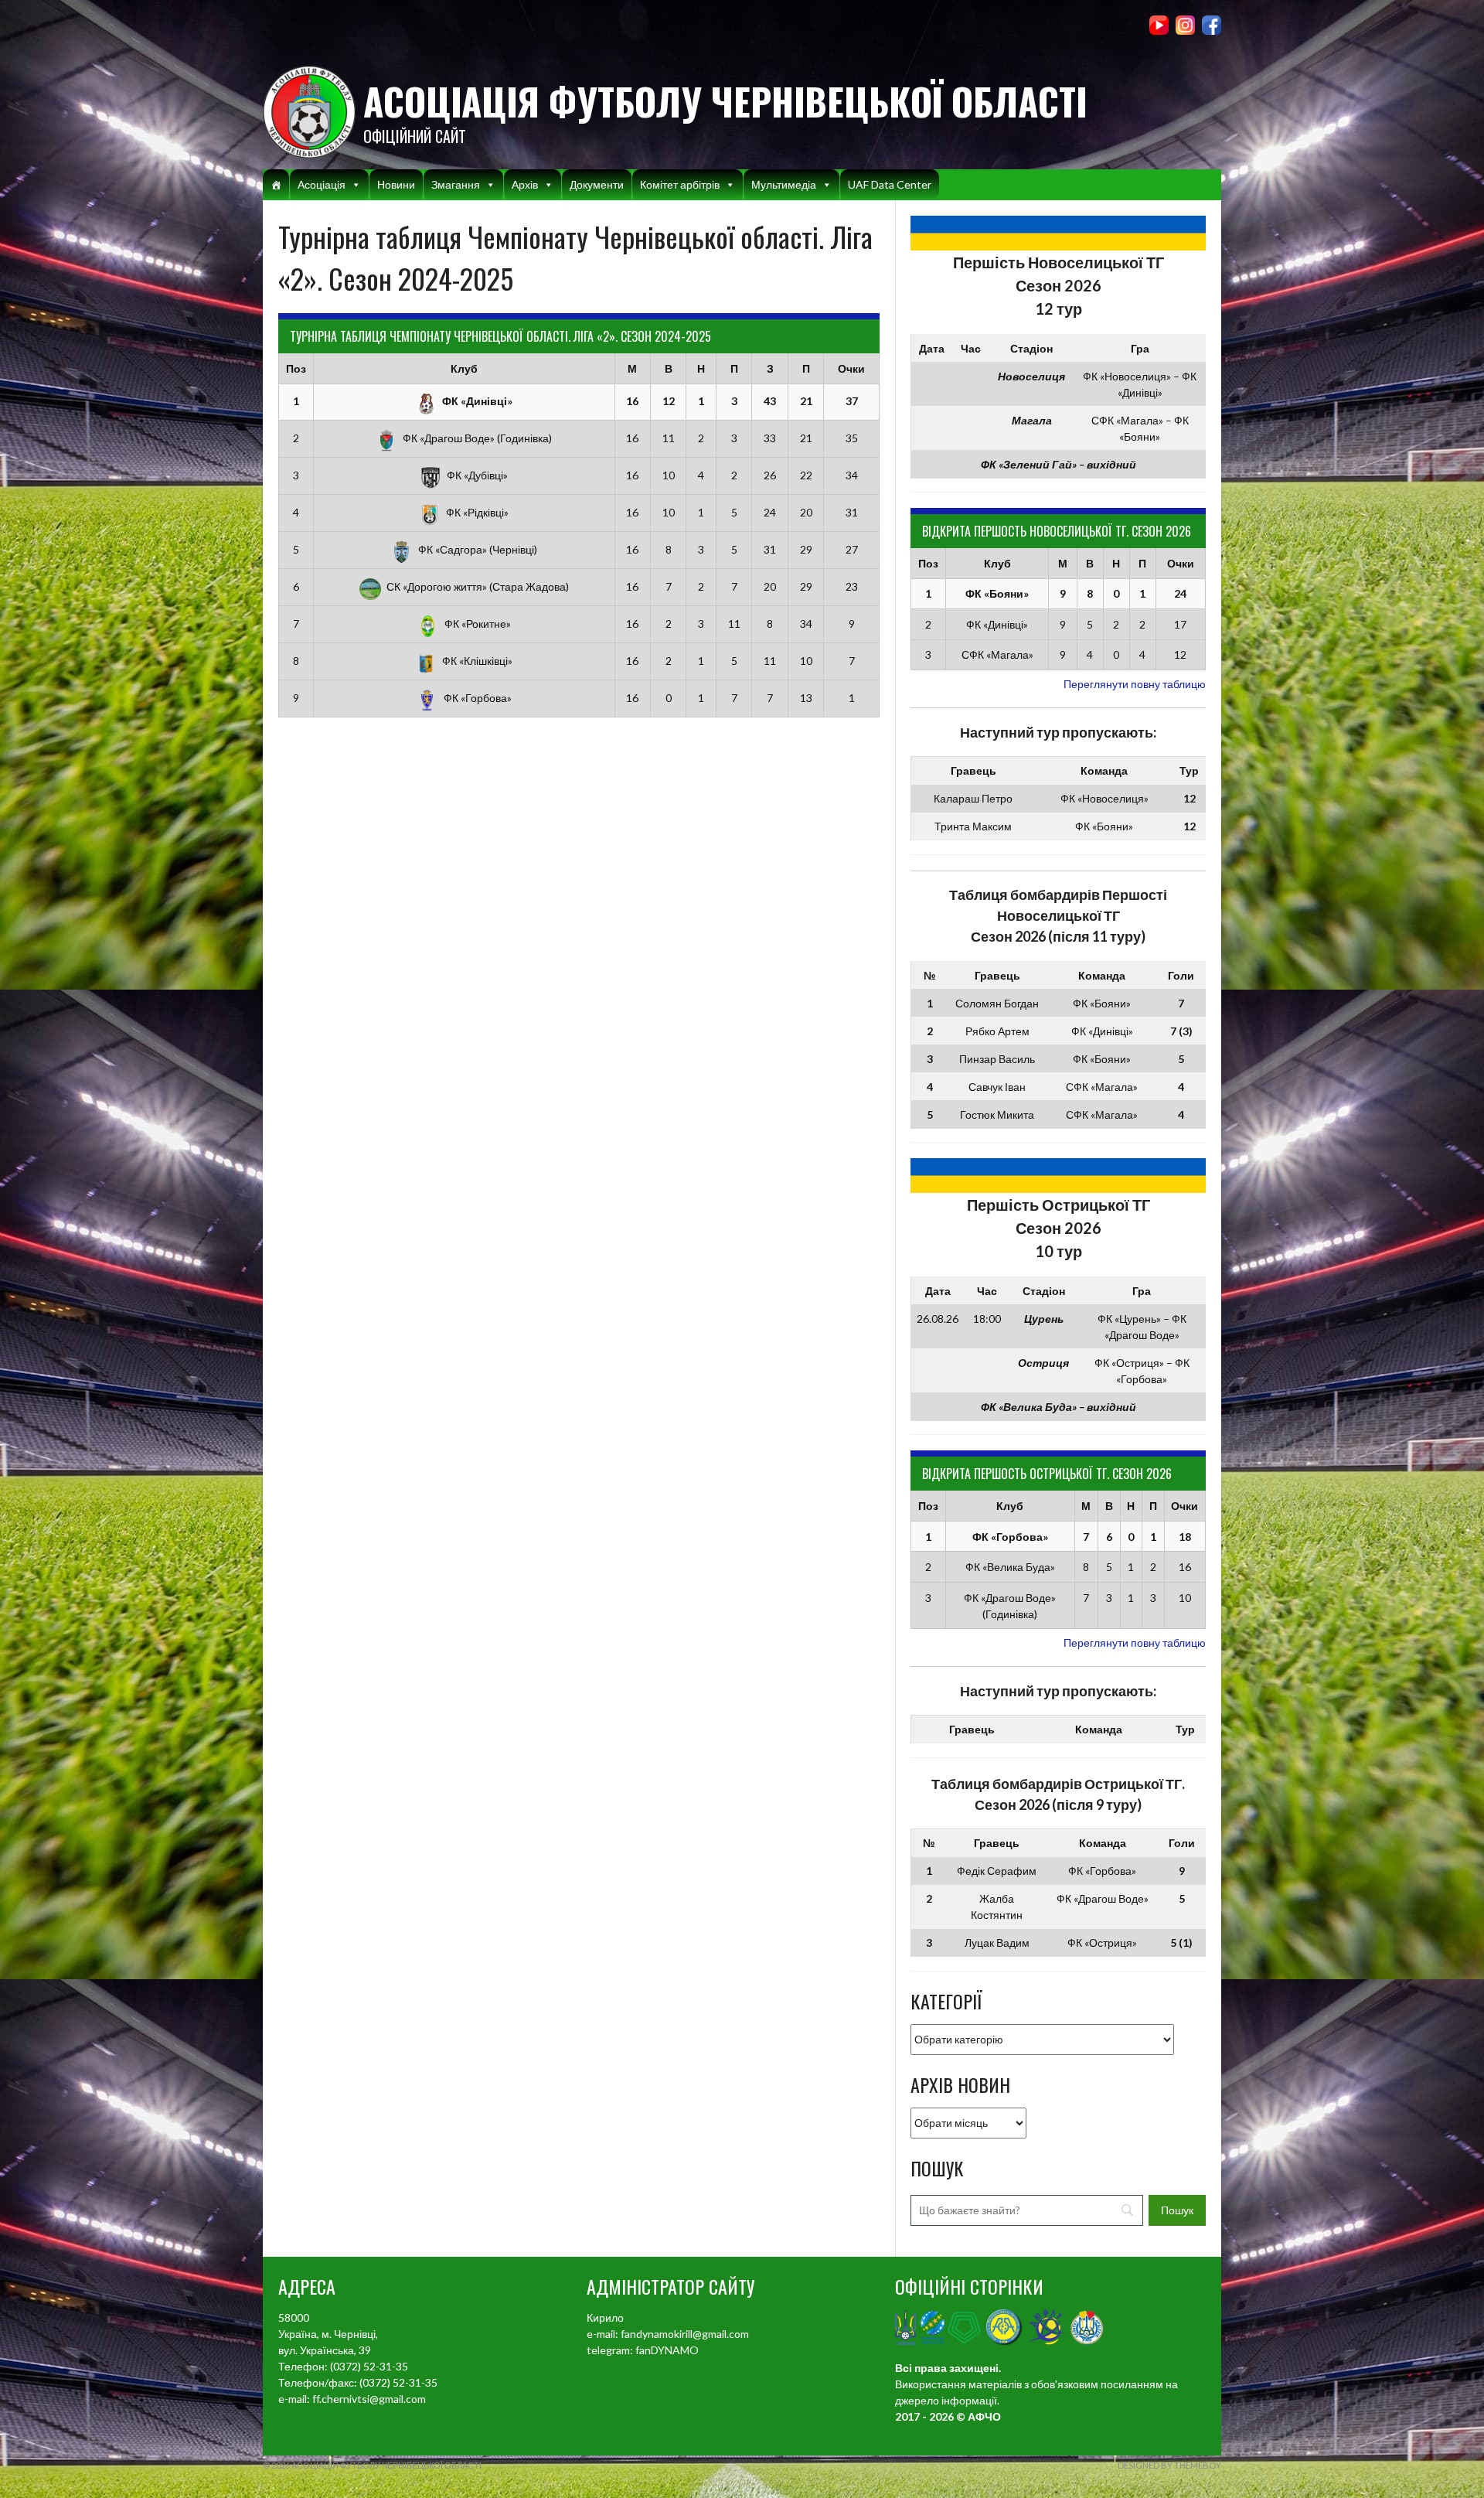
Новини (396, 184)
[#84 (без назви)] (276, 185)
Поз (296, 368)
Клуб (464, 368)
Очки (851, 368)
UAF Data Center (890, 184)
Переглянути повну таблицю (1135, 684)
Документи (597, 184)
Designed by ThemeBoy (1169, 2465)
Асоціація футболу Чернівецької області (725, 101)
